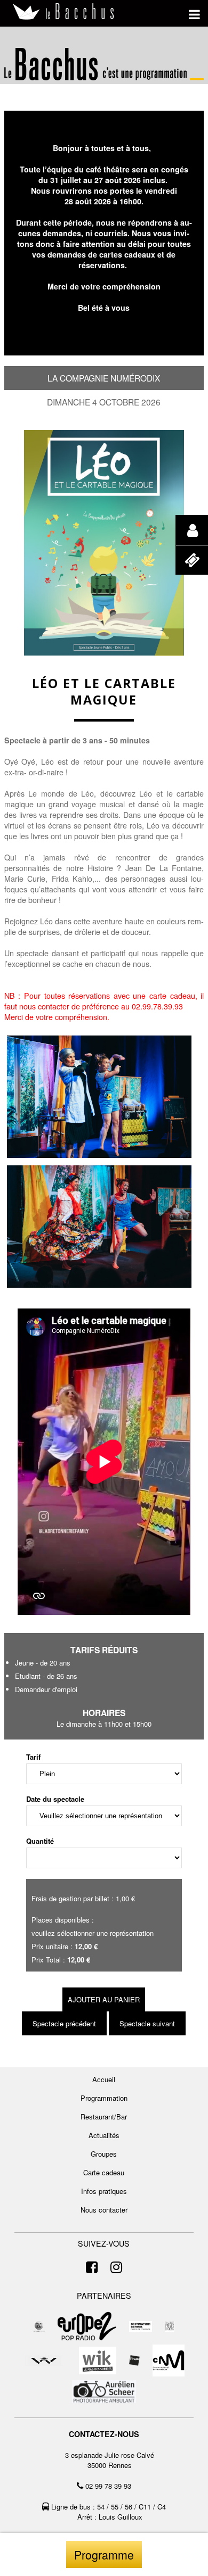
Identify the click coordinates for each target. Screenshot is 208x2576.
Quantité (40, 1841)
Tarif (33, 1757)
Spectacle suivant (147, 2023)
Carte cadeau (104, 2172)
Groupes (104, 2154)
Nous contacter (104, 2210)
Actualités (104, 2135)
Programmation (104, 2098)
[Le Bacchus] (64, 12)
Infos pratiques (104, 2191)
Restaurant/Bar (104, 2117)
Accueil (104, 2079)
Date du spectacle (55, 1799)
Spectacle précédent (64, 2023)
